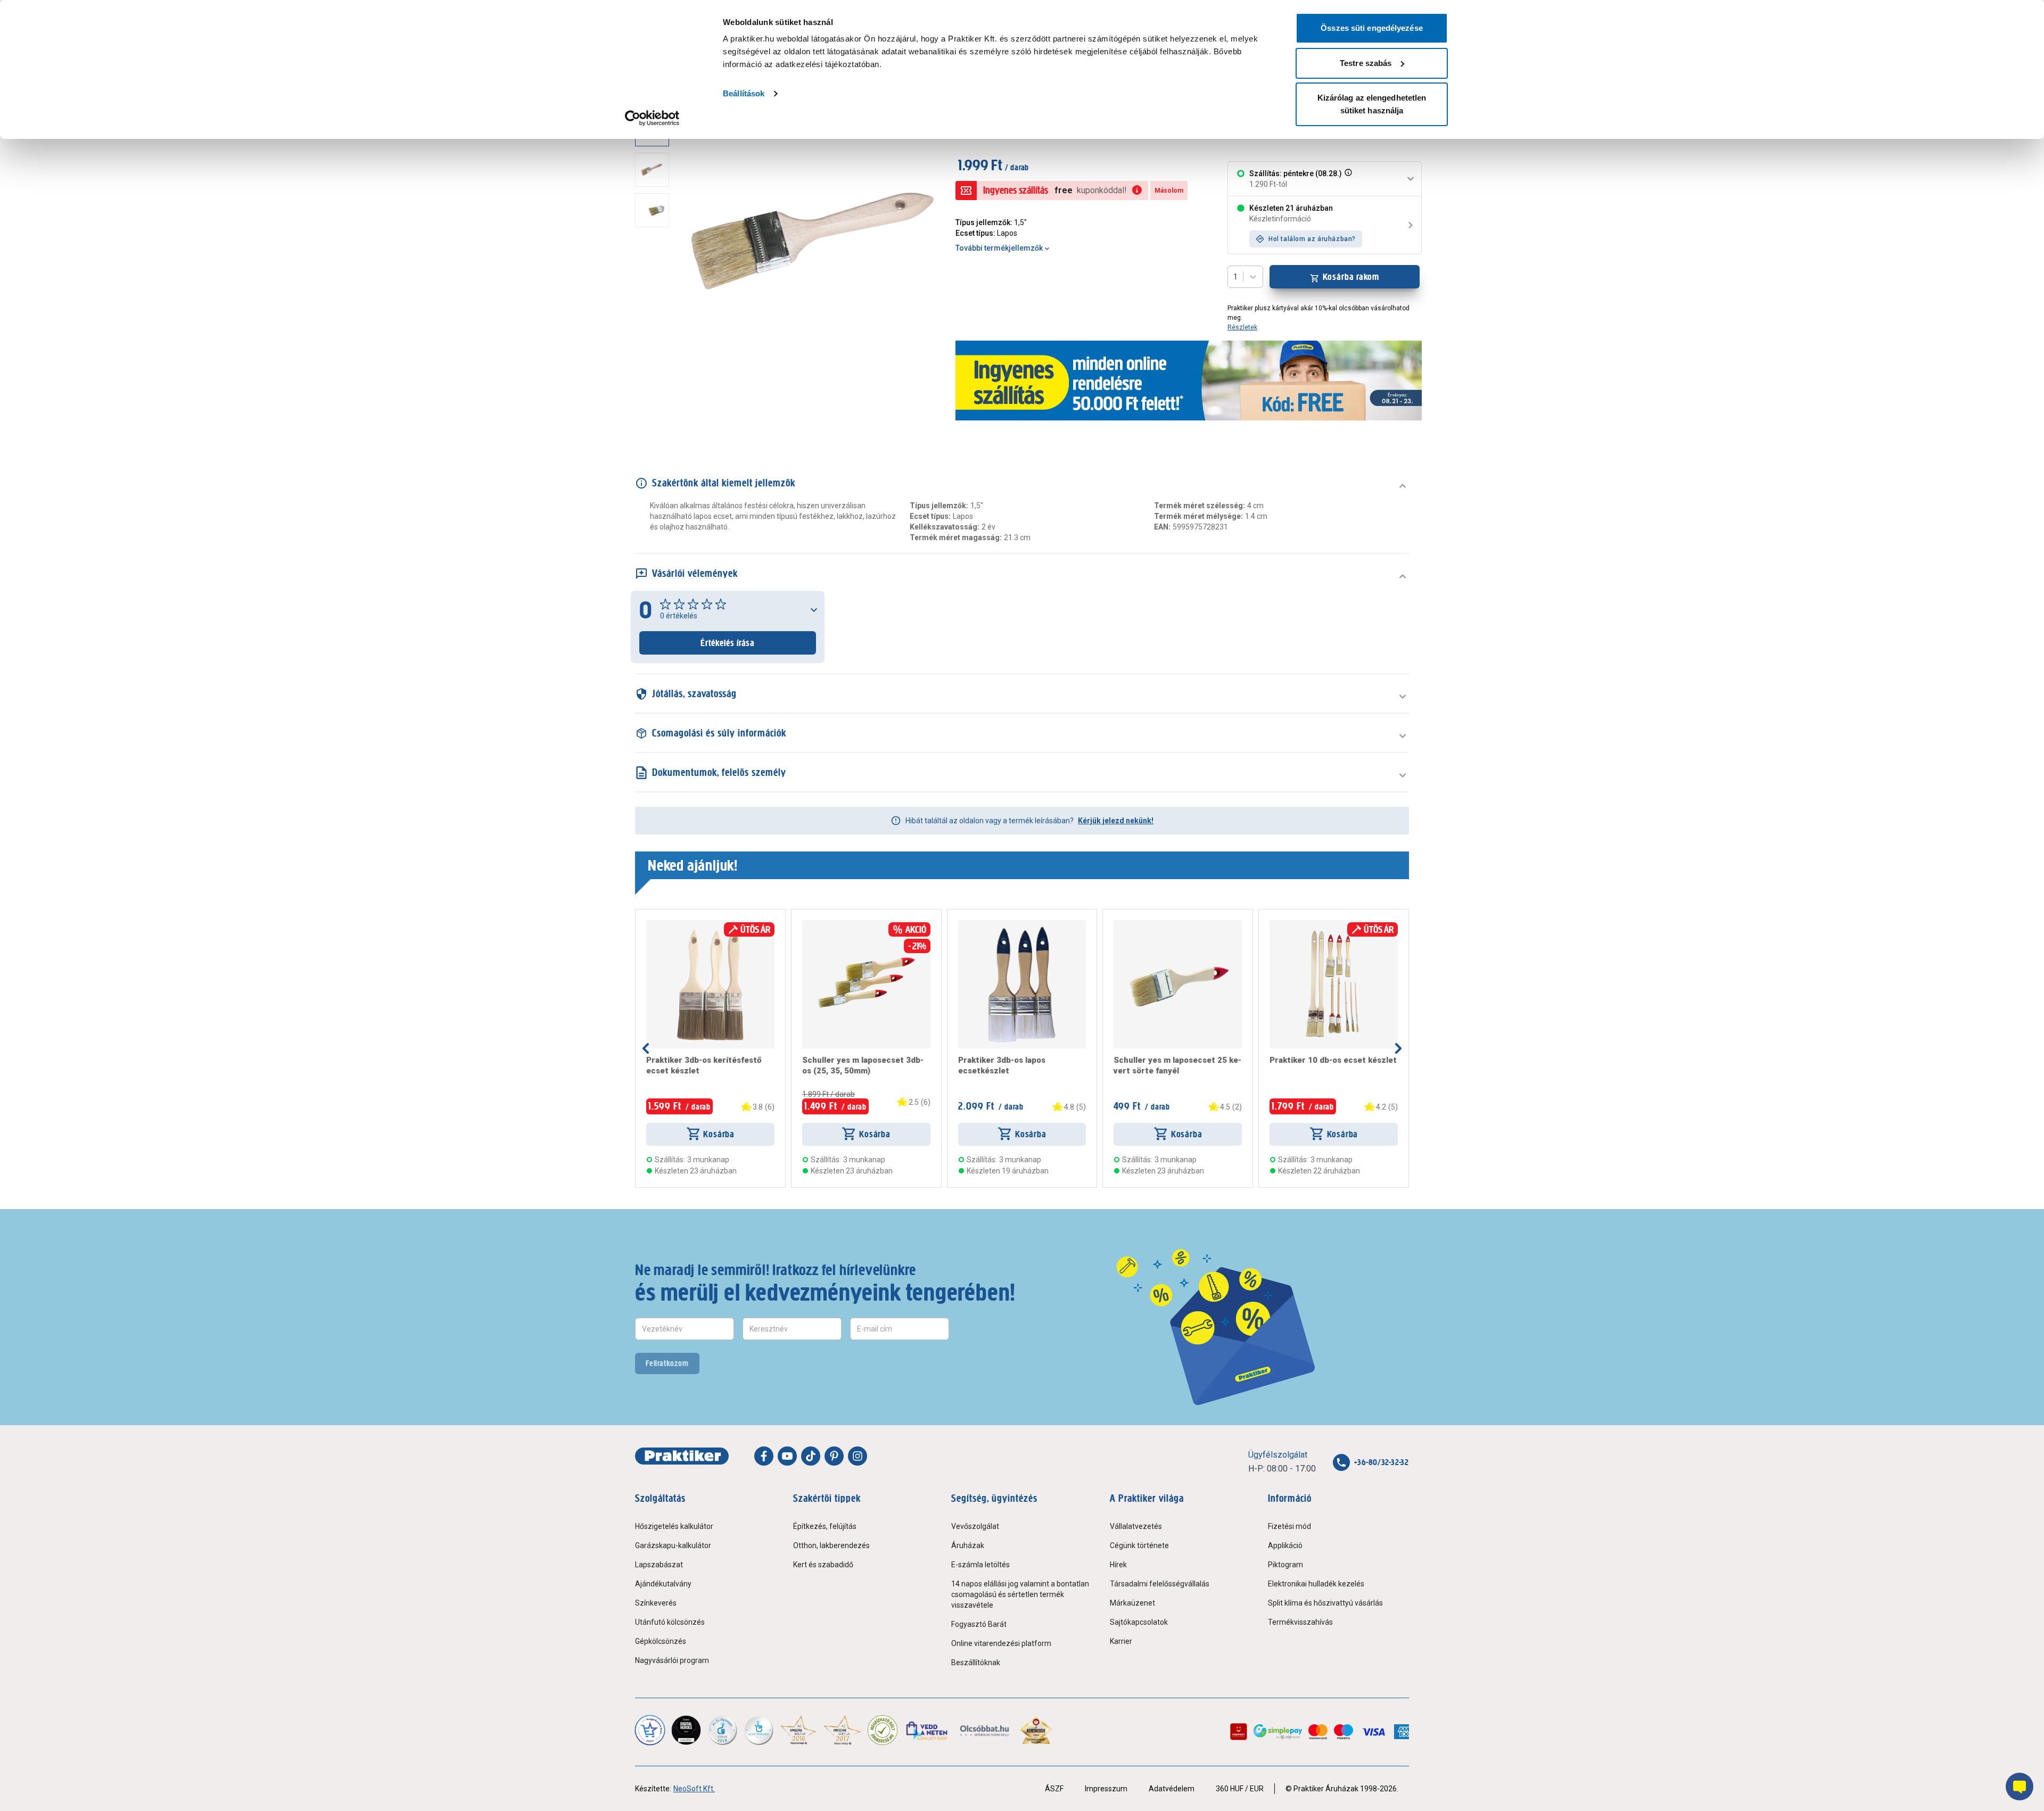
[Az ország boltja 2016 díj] (798, 1730)
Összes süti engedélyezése (1372, 28)
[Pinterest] (834, 1456)
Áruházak (968, 1545)
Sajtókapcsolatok (1139, 1622)
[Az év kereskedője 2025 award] (1036, 1730)
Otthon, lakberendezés (831, 1545)
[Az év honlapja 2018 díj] (722, 1730)
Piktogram (1285, 1565)
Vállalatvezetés (1136, 1526)
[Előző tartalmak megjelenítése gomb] (646, 1048)
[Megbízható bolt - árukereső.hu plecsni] (883, 1730)
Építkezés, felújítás (825, 1526)
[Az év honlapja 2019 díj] (759, 1730)
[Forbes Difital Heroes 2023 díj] (686, 1730)
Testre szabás (1366, 63)
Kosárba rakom (1351, 277)
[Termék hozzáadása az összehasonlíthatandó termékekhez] (665, 924)
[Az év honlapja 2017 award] (842, 1730)
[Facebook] (764, 1456)
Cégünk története (1139, 1545)
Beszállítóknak (976, 1663)
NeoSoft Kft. (694, 1789)
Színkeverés (656, 1603)
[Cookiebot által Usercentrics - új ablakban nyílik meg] (652, 118)
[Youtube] (787, 1456)
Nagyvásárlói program (672, 1660)
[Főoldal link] (682, 1456)
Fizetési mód (1289, 1526)
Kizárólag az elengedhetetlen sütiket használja (1372, 104)
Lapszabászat (659, 1565)
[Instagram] (858, 1456)
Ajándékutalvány (663, 1584)
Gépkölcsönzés (661, 1641)
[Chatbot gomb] (2020, 1787)
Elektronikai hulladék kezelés (1316, 1584)
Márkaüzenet (1132, 1603)
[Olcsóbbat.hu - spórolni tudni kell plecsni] (985, 1730)
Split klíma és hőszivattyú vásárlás (1325, 1603)
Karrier (1121, 1641)
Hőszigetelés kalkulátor (674, 1526)
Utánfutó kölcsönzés (670, 1622)
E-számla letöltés (980, 1565)
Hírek (1118, 1565)
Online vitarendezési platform (1001, 1643)
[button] (1347, 179)
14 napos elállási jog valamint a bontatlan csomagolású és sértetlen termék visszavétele (1020, 1594)
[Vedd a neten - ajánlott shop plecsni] (928, 1730)
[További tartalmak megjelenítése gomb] (655, 384)
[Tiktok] (811, 1456)
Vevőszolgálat (975, 1526)
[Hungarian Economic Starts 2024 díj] (650, 1730)
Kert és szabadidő (823, 1565)
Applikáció (1285, 1545)
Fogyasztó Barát (979, 1624)
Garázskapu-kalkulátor (673, 1545)
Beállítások (744, 93)
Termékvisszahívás (1300, 1622)
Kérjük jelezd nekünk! (1116, 821)
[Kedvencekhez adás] (650, 924)
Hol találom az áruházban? (1312, 239)
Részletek (1242, 327)
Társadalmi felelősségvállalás (1160, 1584)
